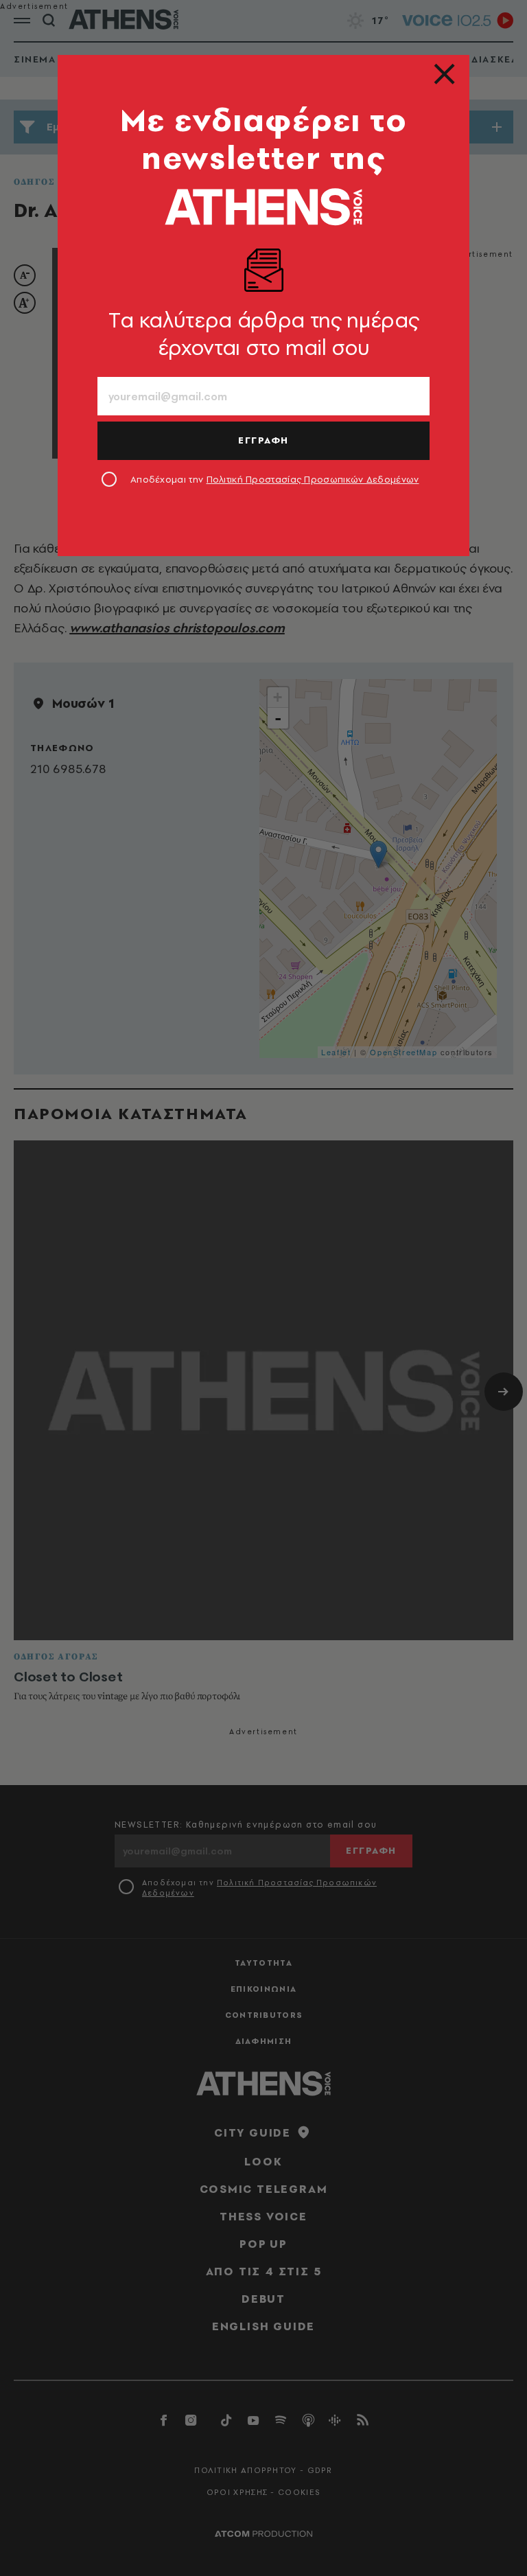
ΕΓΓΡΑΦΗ (263, 440)
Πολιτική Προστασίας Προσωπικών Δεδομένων (313, 479)
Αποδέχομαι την (275, 479)
